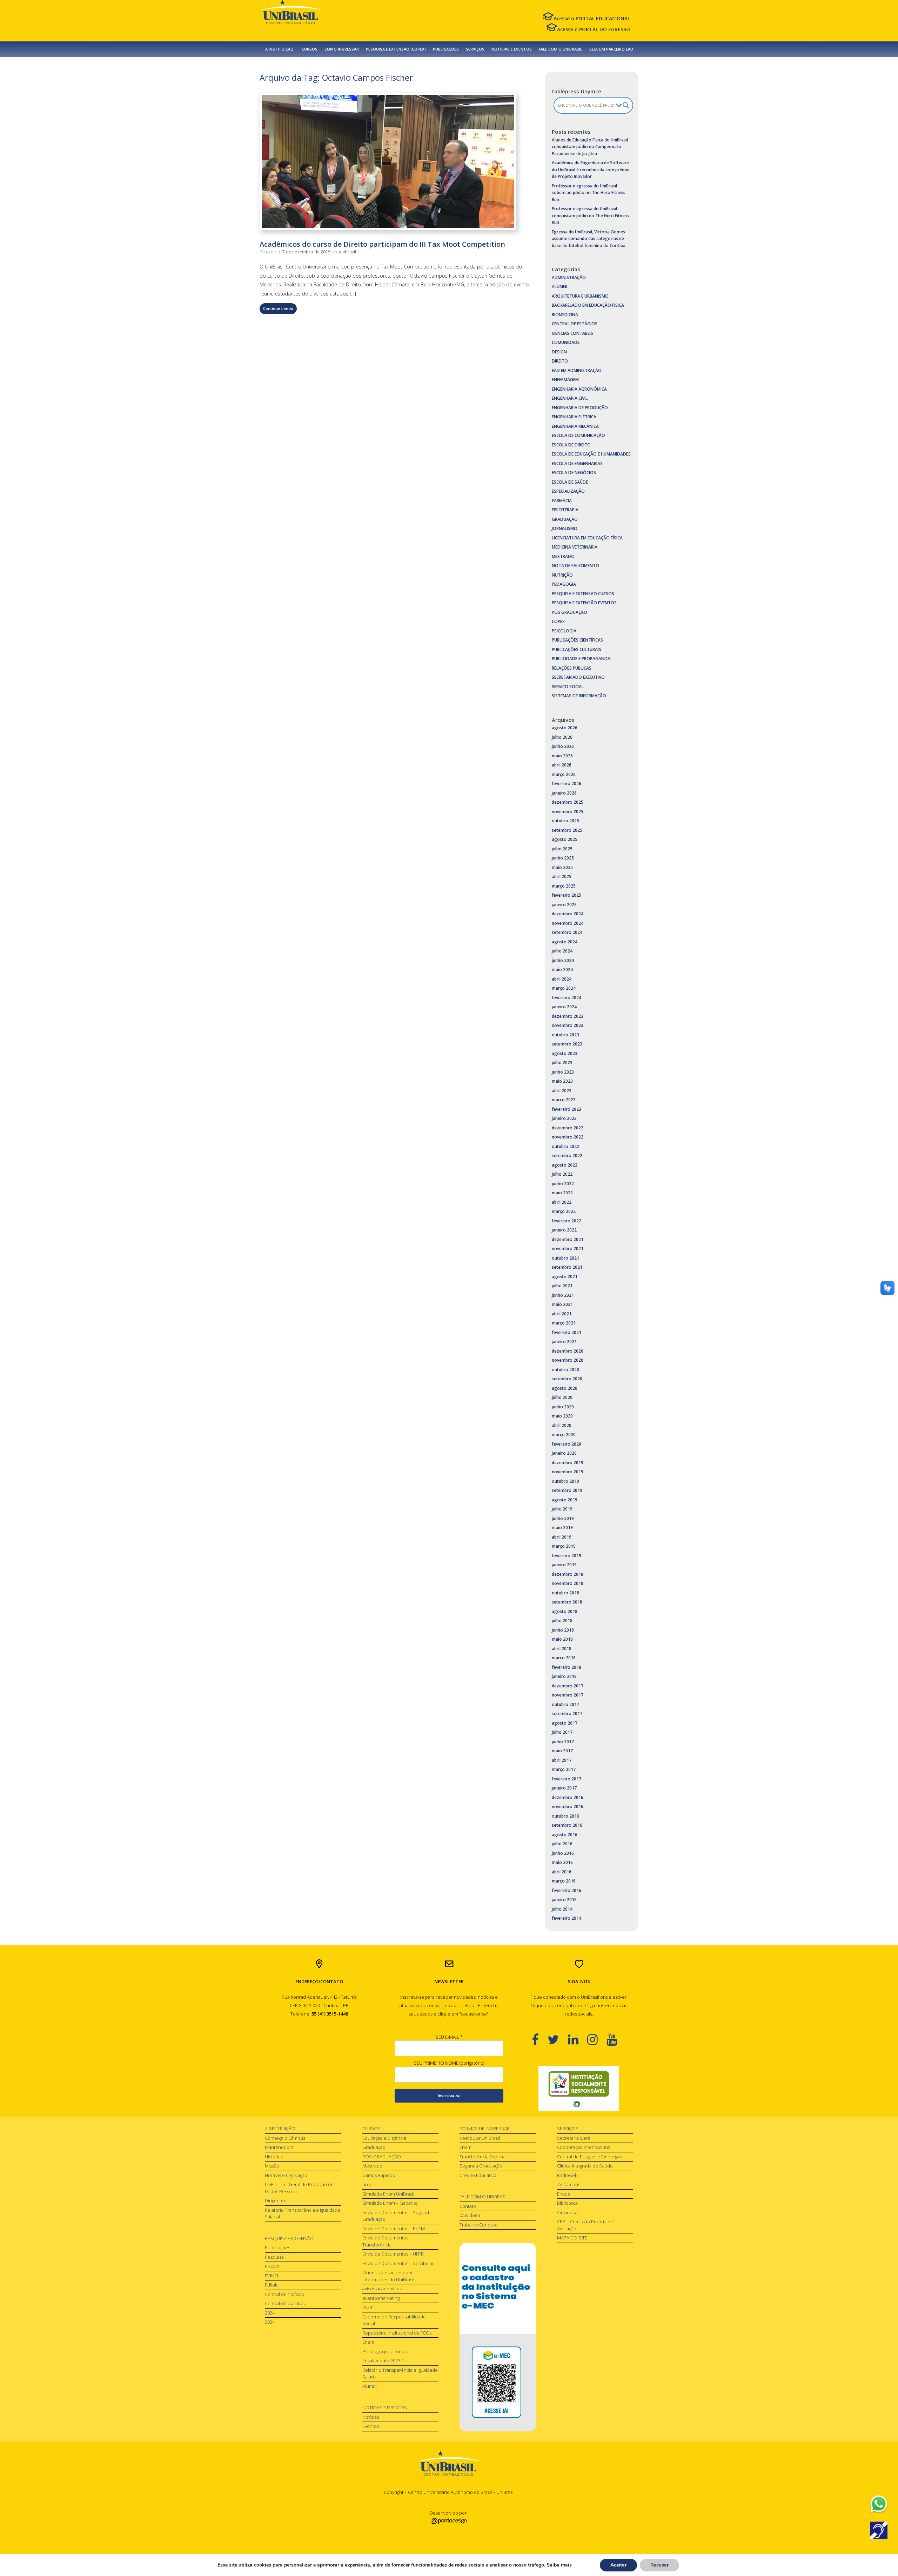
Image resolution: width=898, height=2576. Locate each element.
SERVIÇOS (475, 49)
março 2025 (564, 886)
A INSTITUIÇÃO (280, 2129)
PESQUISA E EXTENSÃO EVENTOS (584, 603)
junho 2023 (563, 1072)
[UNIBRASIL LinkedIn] (578, 2039)
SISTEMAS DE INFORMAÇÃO (579, 696)
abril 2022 (562, 1202)
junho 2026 (563, 746)
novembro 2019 (568, 1472)
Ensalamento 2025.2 (383, 2361)
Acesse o (592, 18)
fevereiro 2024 (567, 998)
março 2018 (564, 1658)
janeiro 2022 (564, 1230)
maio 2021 (562, 1304)
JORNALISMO (565, 528)
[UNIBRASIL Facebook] (540, 2039)
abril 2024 (562, 979)
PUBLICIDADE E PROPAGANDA (581, 659)
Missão (272, 2166)
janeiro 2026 (564, 793)
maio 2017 (562, 1751)
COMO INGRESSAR (342, 49)
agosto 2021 (565, 1277)
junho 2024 (563, 960)
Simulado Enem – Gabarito (390, 2203)
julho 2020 (562, 1397)
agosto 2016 (565, 1835)
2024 (270, 2313)
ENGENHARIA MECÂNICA (575, 426)
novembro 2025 (568, 812)
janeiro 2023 (564, 1118)
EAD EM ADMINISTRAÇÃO (577, 370)
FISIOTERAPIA (565, 510)
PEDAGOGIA (564, 584)
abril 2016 (562, 1872)
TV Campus (569, 2184)
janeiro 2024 (564, 1007)
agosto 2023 (565, 1053)
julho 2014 (562, 1909)
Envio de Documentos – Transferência (387, 2241)
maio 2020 (562, 1416)
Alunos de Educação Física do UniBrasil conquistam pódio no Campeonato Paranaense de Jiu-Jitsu (590, 147)
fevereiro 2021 (567, 1332)
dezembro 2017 (568, 1686)
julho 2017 (562, 1732)
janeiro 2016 (564, 1900)
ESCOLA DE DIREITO (571, 445)
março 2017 (564, 1769)
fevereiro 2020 (567, 1444)
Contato (468, 2206)
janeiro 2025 (564, 905)
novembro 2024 (568, 923)
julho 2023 (562, 1063)
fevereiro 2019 (567, 1556)
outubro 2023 (565, 1035)
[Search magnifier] (626, 105)
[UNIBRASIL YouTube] (616, 2039)
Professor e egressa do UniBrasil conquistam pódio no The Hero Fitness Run (590, 215)
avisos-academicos (382, 2289)
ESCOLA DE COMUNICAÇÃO (578, 435)
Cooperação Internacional (584, 2147)
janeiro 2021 (564, 1342)
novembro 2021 (568, 1249)
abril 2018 (562, 1649)
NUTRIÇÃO (562, 575)
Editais (272, 2285)
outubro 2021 (565, 1258)
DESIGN (559, 352)
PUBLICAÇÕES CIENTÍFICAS (577, 640)
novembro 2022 (568, 1137)
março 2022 (564, 1211)
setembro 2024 (567, 932)
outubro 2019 (565, 1481)
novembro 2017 (568, 1695)
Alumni (370, 2386)
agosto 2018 (565, 1611)
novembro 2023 (568, 1025)
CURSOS (310, 49)
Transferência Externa (482, 2157)
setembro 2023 (567, 1044)
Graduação (374, 2147)
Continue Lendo (278, 308)
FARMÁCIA (562, 501)
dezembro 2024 (568, 914)
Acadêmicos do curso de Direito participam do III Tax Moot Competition (382, 244)
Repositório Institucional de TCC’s (397, 2333)
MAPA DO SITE (572, 2238)
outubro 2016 (565, 1816)
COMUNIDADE (566, 342)
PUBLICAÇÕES (446, 49)
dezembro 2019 (568, 1463)
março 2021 (564, 1323)
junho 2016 (563, 1853)
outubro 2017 (565, 1704)
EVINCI (272, 2276)
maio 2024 (562, 970)
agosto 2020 (565, 1388)
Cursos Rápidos (378, 2175)
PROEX (272, 2266)
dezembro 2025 (568, 802)
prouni (369, 2184)
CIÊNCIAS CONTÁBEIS (572, 333)
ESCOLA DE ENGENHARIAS (577, 463)
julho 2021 (562, 1286)
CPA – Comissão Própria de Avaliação (585, 2225)
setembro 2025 (567, 830)
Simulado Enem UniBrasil (388, 2194)
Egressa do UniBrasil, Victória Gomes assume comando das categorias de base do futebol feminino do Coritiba (589, 239)
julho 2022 (562, 1174)
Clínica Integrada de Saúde (585, 2166)
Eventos (371, 2426)
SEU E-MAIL (449, 2037)
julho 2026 (562, 737)
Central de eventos (285, 2303)
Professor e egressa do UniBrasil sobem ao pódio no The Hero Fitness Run (589, 193)
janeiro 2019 (564, 1565)
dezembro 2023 (568, 1016)
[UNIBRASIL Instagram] (597, 2039)
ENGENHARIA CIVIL (570, 398)
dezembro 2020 (568, 1351)
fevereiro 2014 (567, 1918)
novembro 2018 (568, 1583)
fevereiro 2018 (567, 1667)
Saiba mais (559, 2565)
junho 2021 (563, 1295)
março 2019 (564, 1546)
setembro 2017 (567, 1714)
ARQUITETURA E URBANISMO (580, 296)
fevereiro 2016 (567, 1890)
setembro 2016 (567, 1825)
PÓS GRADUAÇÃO (569, 612)
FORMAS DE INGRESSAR (485, 2129)
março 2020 (564, 1435)
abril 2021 (562, 1314)
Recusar (659, 2565)
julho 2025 (562, 849)
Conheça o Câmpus (285, 2138)
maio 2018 (562, 1639)
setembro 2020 (567, 1379)
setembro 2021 (567, 1267)
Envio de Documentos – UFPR (393, 2254)
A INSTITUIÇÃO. (280, 49)
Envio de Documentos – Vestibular (398, 2263)
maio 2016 (562, 1862)
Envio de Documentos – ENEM (394, 2229)
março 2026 (564, 774)
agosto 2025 (565, 839)
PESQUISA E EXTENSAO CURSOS (583, 594)
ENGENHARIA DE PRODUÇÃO (580, 408)
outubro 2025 (565, 821)
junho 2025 (563, 858)
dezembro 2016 (568, 1797)
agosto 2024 (565, 942)
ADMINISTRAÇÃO (569, 277)
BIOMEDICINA (565, 315)
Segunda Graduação (481, 2166)
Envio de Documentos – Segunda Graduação (397, 2216)
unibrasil (347, 252)
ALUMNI (559, 287)
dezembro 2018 (568, 1574)
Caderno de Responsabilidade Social (394, 2320)
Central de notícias (284, 2294)
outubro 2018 (565, 1593)
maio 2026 (562, 756)
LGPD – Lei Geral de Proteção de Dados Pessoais (299, 2188)
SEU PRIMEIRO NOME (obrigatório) (449, 2063)
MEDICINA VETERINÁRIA (575, 547)
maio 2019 (562, 1528)
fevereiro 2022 (567, 1221)
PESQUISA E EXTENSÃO (289, 2238)
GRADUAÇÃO (565, 519)
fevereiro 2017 (567, 1779)
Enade (564, 2194)
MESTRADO (563, 556)
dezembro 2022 (568, 1128)
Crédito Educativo (478, 2175)
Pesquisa (274, 2257)
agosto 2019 (565, 1500)
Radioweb (567, 2175)
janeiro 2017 (564, 1788)
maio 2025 (562, 867)
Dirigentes (275, 2200)
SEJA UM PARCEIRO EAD (611, 49)
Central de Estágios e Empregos (589, 2157)
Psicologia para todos (384, 2351)
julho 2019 (562, 1509)
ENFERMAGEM (565, 380)
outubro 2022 (565, 1146)
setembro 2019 (567, 1490)
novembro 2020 (568, 1360)
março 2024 (564, 988)
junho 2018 (563, 1630)
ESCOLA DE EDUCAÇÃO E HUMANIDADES (591, 454)
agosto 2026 (565, 728)
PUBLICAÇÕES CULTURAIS (577, 649)
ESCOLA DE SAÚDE (570, 482)
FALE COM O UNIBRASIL (561, 49)
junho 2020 (563, 1407)
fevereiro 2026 (567, 784)
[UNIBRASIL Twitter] (558, 2039)
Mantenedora (279, 2147)
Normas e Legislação (286, 2175)
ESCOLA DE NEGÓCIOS (574, 473)
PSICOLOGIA (564, 631)
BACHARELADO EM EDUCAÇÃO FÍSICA (588, 305)
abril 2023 (562, 1091)
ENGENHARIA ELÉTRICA (574, 417)
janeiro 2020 (564, 1453)
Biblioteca (567, 2203)
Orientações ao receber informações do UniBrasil (388, 2276)
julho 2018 (562, 1621)
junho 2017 (563, 1742)
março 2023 (564, 1100)
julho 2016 (562, 1844)
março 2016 (564, 1881)
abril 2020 (562, 1425)
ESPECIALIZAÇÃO (568, 491)
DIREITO (560, 361)
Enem (368, 2342)
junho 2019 (563, 1518)
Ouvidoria (470, 2215)
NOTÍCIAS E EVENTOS (512, 49)
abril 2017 (562, 1760)
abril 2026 (562, 765)
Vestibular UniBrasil (480, 2138)
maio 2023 (562, 1081)
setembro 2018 (567, 1602)
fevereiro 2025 (567, 895)
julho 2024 (562, 951)
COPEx (558, 621)
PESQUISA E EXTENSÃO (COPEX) (396, 49)
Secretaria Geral (574, 2138)
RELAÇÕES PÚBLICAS (572, 668)
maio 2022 (562, 1193)
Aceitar (618, 2565)
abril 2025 (562, 877)
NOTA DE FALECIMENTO (575, 566)
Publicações (277, 2248)
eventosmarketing (381, 2298)
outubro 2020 (565, 1370)
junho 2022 (563, 1184)
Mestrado (372, 2166)
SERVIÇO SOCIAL (568, 687)
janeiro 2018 (564, 1676)
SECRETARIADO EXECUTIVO (578, 677)
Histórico (274, 2157)
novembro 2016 (568, 1807)
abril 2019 (562, 1537)
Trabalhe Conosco (479, 2225)
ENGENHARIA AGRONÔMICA (579, 389)
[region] (579, 2089)
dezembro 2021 (568, 1239)
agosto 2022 (565, 1165)
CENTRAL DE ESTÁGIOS (575, 324)
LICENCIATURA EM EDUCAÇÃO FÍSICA (587, 538)
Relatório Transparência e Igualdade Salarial (303, 2213)
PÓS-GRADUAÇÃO (382, 2157)
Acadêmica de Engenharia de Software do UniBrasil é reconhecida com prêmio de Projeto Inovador (591, 170)
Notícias (371, 2417)
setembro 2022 (567, 1156)
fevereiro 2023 (567, 1109)
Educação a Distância (384, 2138)
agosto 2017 (565, 1723)
